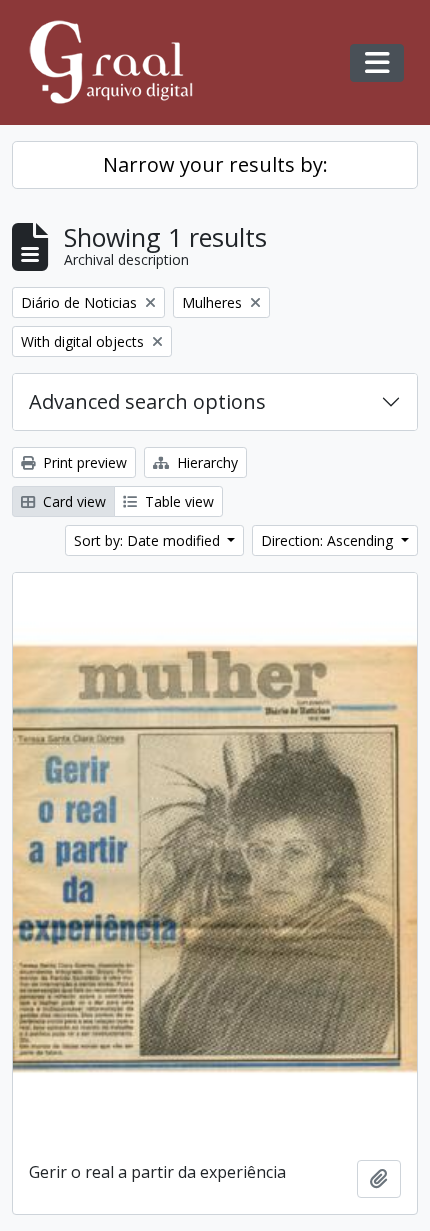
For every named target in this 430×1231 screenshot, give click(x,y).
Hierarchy (205, 462)
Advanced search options (147, 401)
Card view (72, 501)
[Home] (120, 62)
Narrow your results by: (215, 164)
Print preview (83, 462)
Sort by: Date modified (149, 540)
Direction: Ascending (329, 540)
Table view (177, 501)
